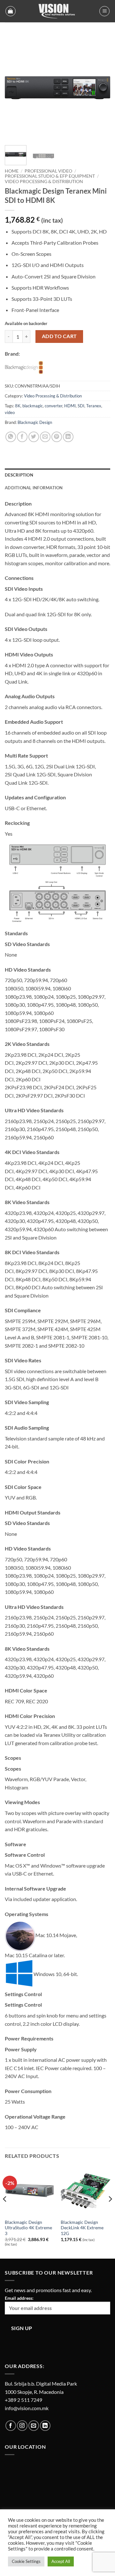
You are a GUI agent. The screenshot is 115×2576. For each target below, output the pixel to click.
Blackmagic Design (35, 422)
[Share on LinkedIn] (68, 437)
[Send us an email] (34, 2426)
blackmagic (33, 406)
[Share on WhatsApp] (11, 437)
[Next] (100, 88)
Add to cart (59, 336)
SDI (81, 406)
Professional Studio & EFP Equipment (50, 176)
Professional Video (48, 171)
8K (18, 406)
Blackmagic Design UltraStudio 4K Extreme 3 (28, 2228)
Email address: (19, 2298)
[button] (11, 11)
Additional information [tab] (34, 488)
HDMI (70, 406)
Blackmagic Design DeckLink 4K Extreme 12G (82, 2228)
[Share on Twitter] (34, 437)
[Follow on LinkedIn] (45, 2426)
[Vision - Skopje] (57, 11)
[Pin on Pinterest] (57, 437)
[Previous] (15, 88)
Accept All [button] (61, 2561)
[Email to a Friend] (45, 437)
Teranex (94, 406)
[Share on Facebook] (22, 437)
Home (12, 171)
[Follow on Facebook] (11, 2426)
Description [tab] (19, 475)
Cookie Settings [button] (26, 2561)
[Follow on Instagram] (22, 2426)
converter (54, 406)
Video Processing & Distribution (44, 181)
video (10, 412)
